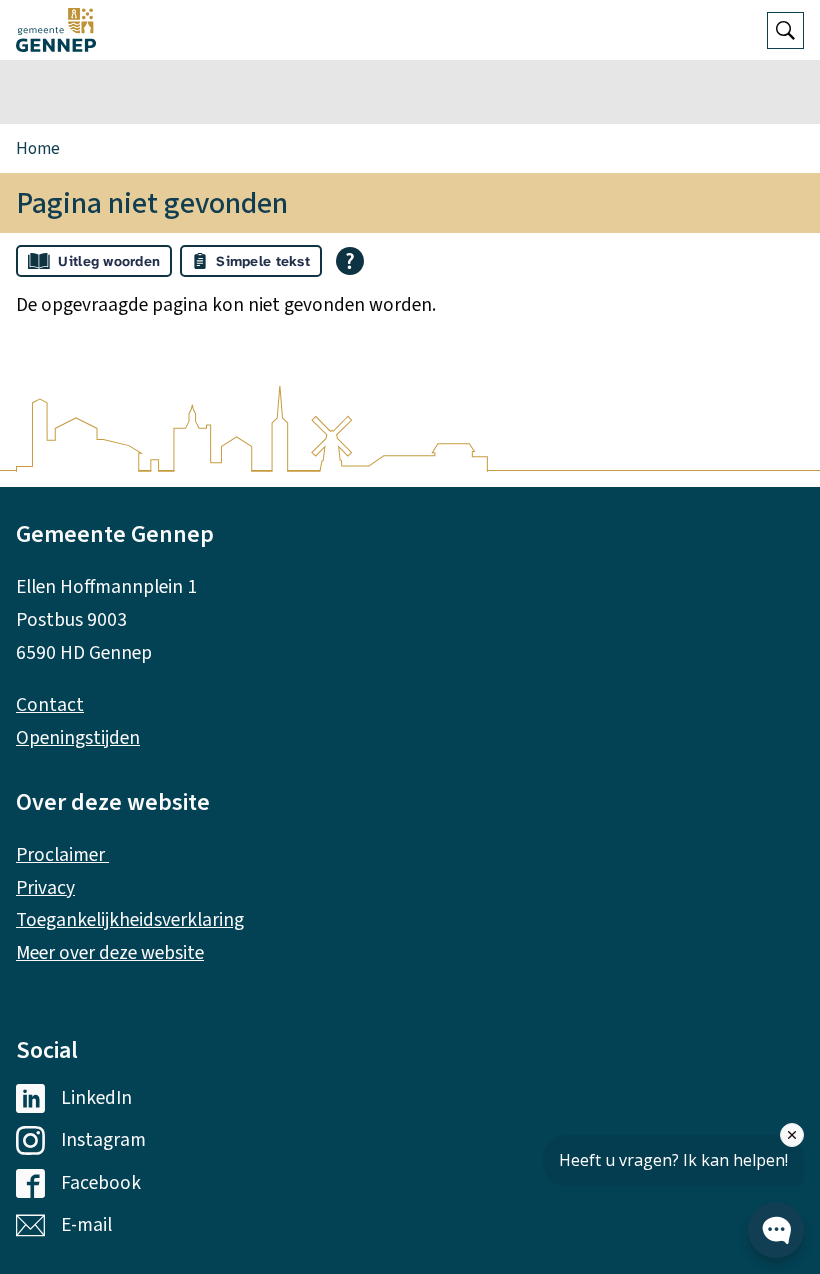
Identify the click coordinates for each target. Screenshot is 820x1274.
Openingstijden (78, 738)
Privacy (45, 888)
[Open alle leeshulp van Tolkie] (350, 261)
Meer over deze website (110, 953)
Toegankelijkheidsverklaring (130, 920)
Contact (50, 705)
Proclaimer (62, 855)
